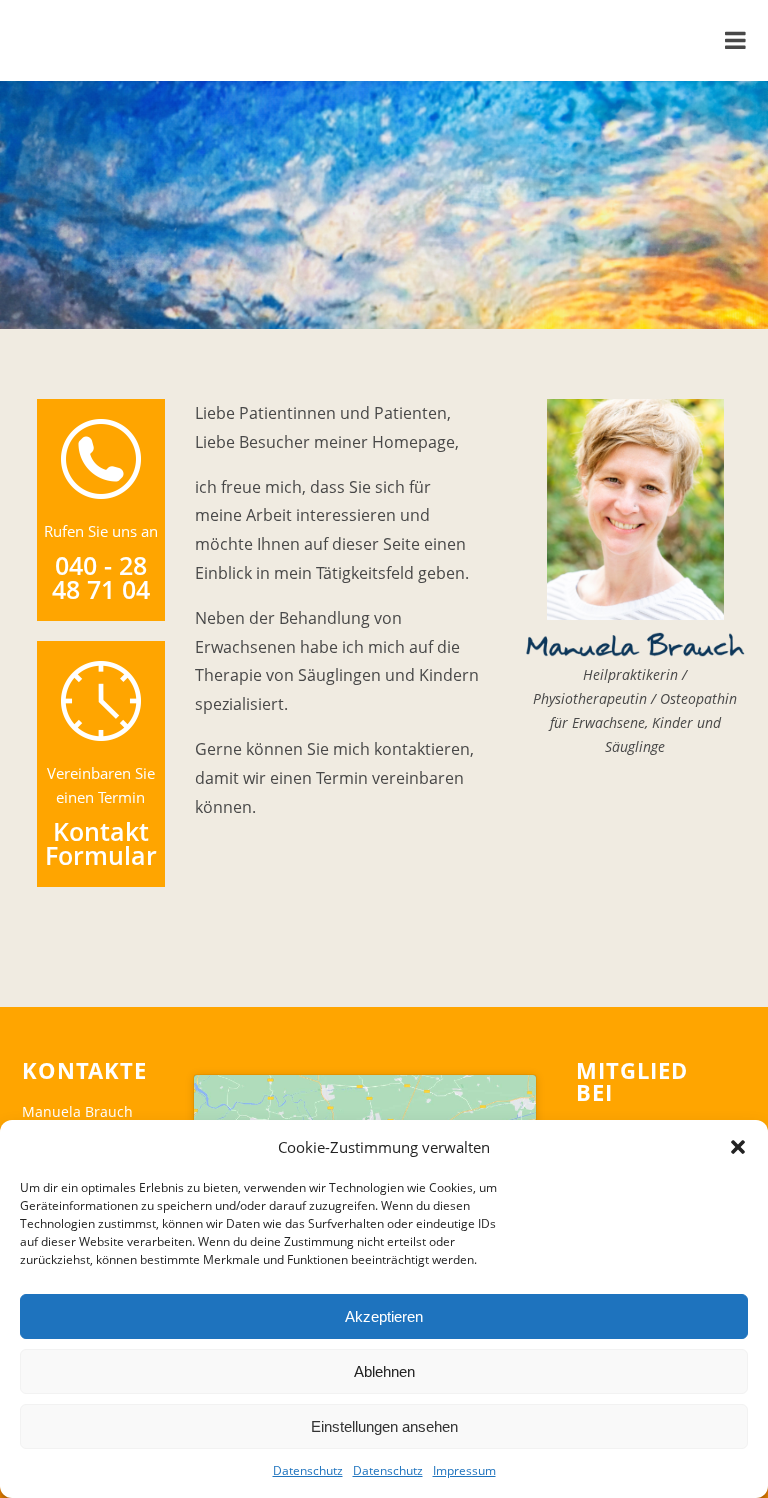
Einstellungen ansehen (384, 1426)
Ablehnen (384, 1371)
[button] (738, 1147)
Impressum (464, 1470)
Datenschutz (308, 1470)
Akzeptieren (384, 1316)
